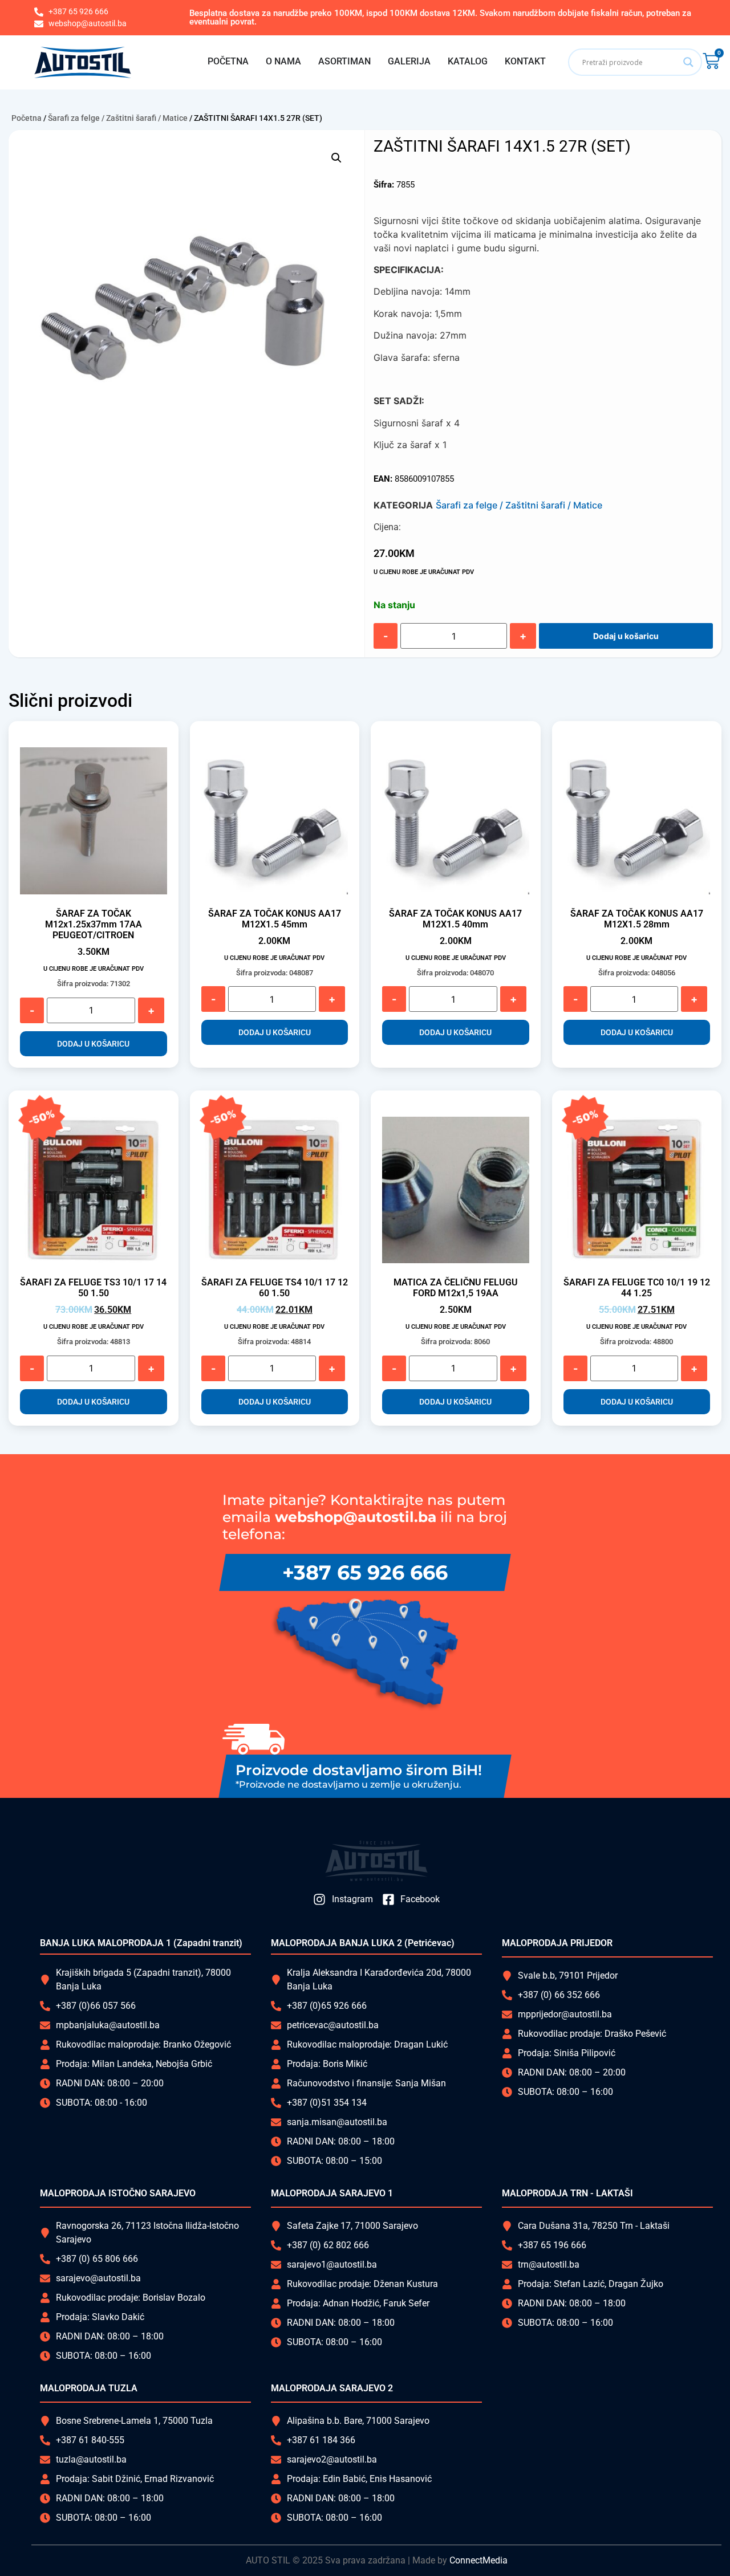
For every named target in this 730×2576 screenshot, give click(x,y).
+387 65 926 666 (365, 1572)
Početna (27, 118)
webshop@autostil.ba (356, 1517)
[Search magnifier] (688, 62)
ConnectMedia (478, 2560)
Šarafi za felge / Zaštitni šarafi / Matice (118, 118)
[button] (336, 158)
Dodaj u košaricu (626, 636)
